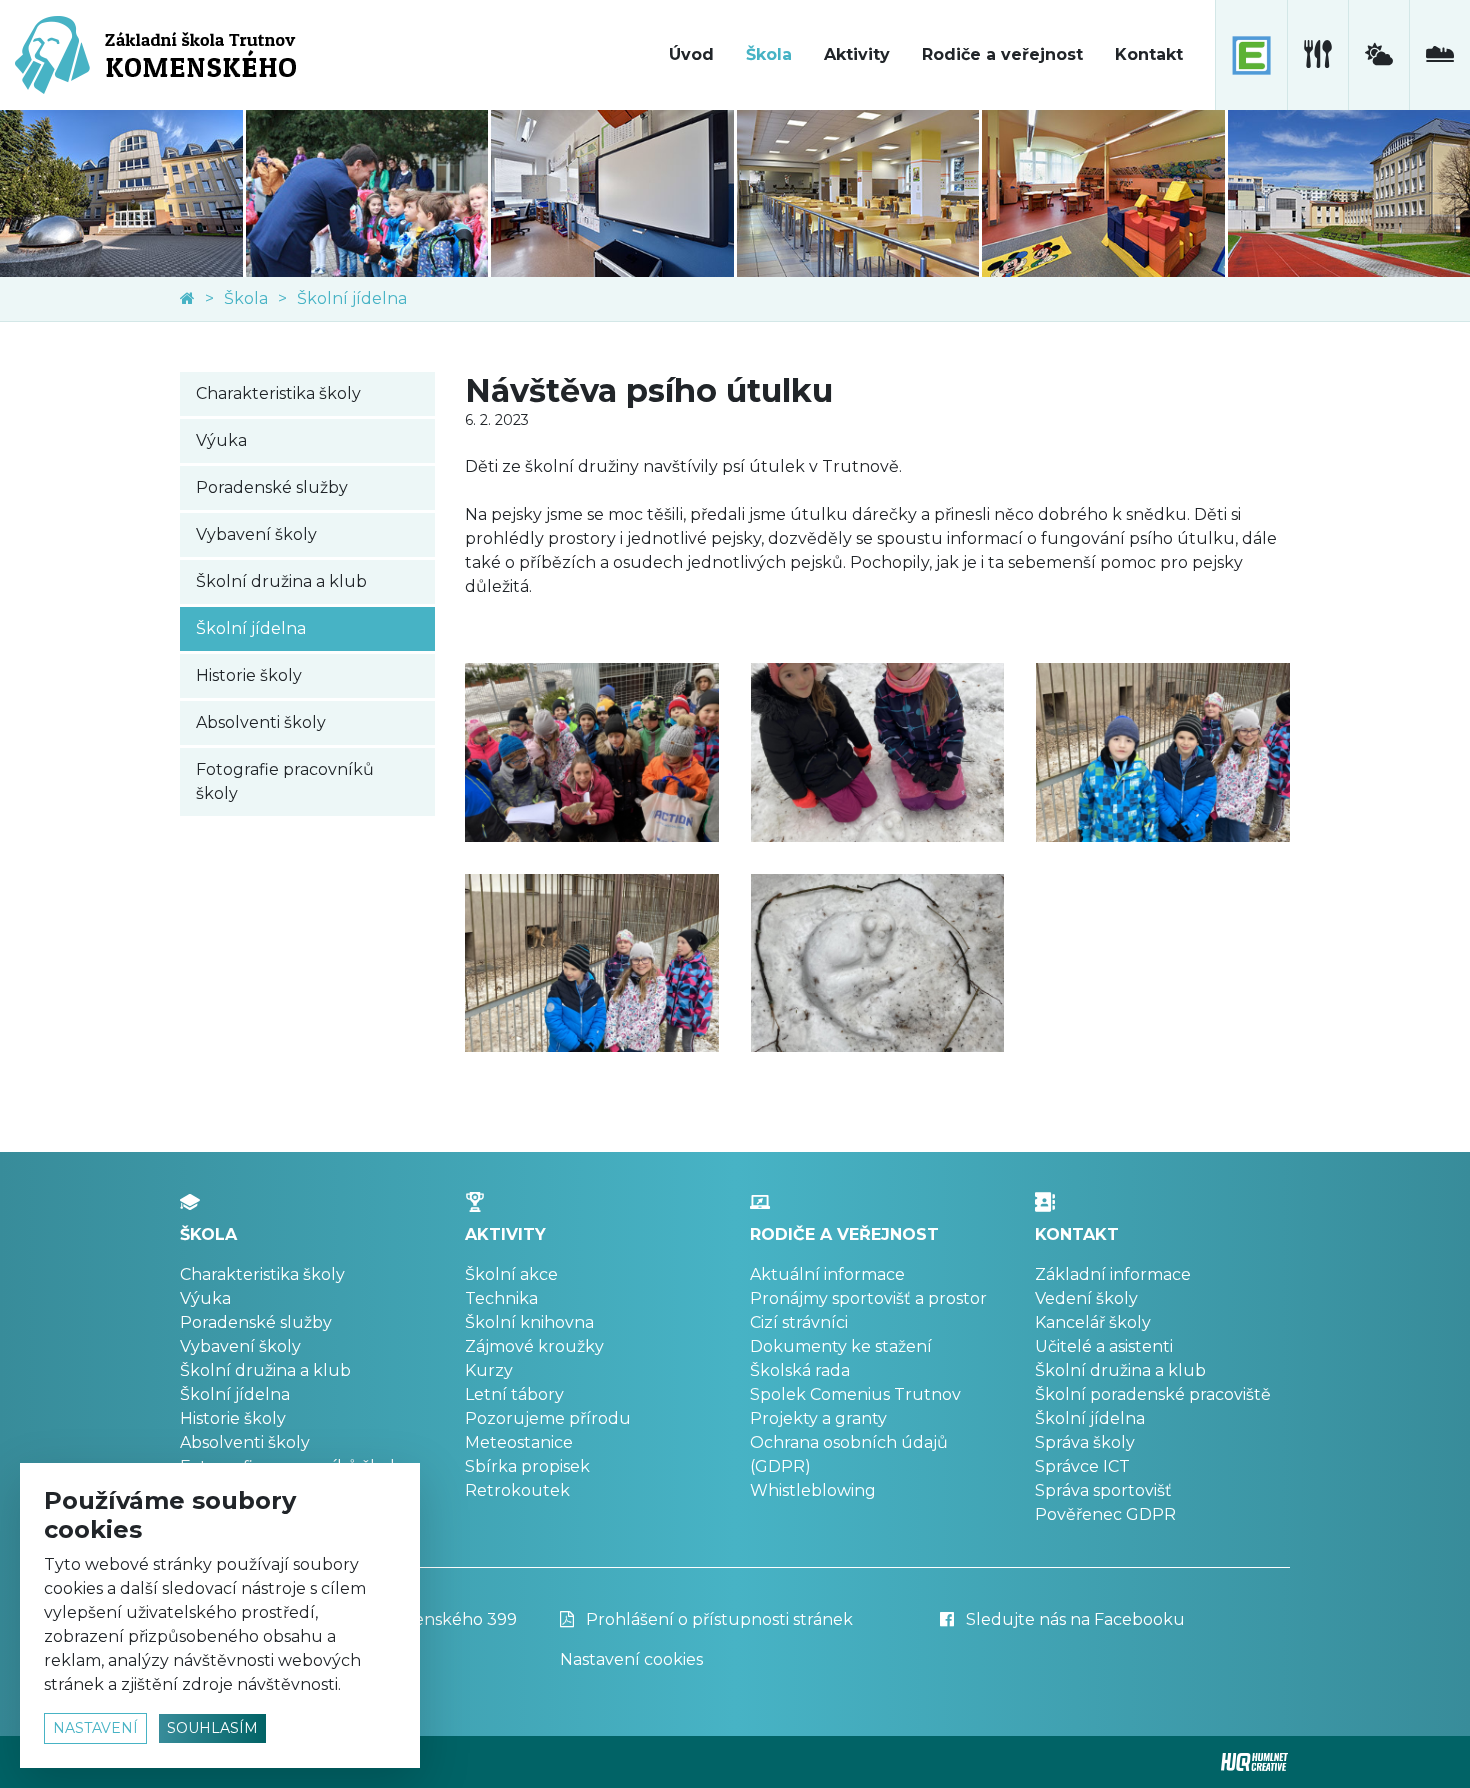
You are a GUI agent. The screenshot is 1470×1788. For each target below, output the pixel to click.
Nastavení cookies (631, 1659)
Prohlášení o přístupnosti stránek (717, 1619)
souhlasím (212, 1728)
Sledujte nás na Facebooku (1073, 1619)
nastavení (95, 1728)
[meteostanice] (1378, 55)
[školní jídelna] (1317, 55)
